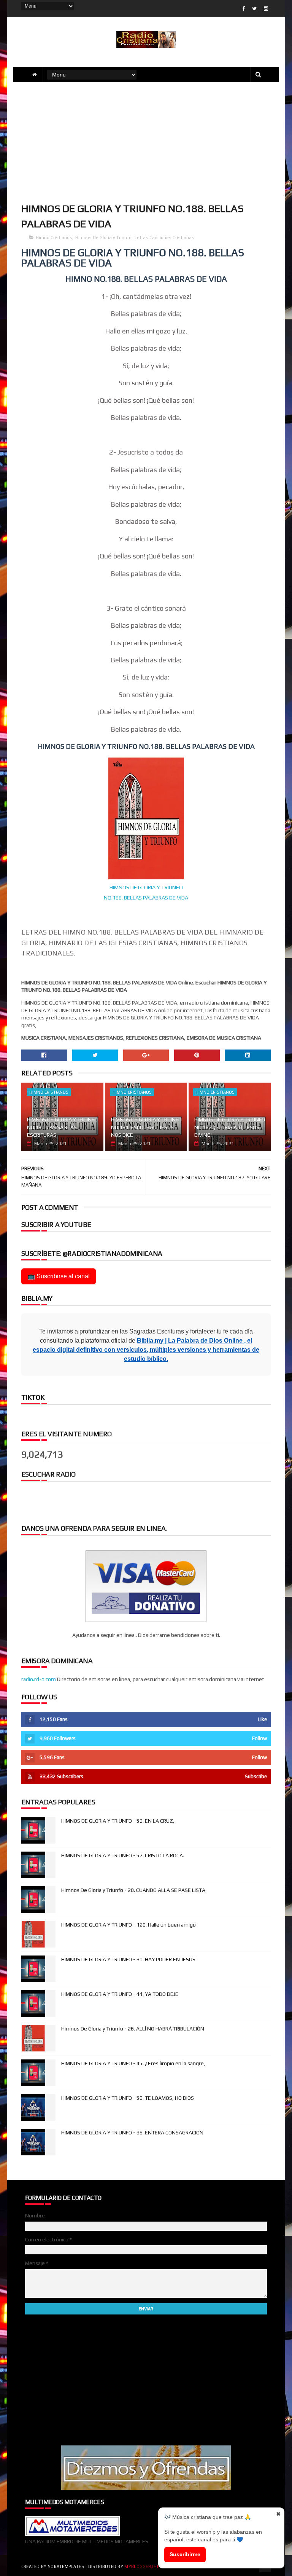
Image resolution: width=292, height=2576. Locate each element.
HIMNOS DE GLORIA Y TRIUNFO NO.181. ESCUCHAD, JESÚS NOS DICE (146, 1127)
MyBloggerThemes (146, 2566)
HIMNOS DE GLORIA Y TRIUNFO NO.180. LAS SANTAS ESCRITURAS (62, 1127)
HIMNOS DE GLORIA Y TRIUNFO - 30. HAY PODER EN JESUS (128, 1959)
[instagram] (266, 9)
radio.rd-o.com (39, 1679)
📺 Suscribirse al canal (59, 1276)
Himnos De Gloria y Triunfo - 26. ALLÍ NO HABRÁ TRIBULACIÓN (133, 2029)
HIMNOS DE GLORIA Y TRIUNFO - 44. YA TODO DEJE (120, 1994)
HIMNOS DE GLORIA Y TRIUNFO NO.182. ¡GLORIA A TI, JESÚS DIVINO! (230, 1127)
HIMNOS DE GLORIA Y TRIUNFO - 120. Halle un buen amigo (129, 1925)
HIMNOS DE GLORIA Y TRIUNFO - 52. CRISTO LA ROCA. (123, 1855)
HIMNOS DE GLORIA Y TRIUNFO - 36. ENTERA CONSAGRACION (132, 2133)
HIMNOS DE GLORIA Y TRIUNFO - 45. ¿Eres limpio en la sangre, (133, 2063)
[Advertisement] (146, 141)
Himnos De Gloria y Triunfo (103, 238)
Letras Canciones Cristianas (164, 238)
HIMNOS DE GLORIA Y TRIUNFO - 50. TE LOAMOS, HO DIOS (128, 2098)
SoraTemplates (66, 2566)
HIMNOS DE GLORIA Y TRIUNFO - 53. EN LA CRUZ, (118, 1821)
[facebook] (244, 9)
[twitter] (254, 9)
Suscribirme (185, 2554)
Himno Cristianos (54, 238)
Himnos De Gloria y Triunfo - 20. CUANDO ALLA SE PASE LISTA (133, 1890)
